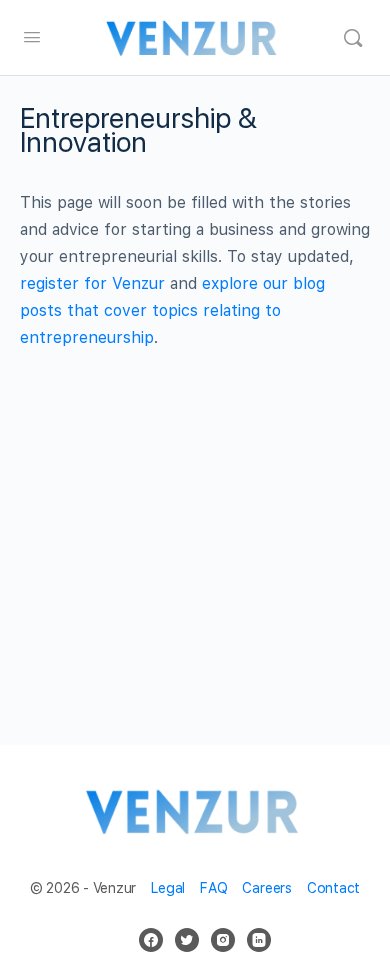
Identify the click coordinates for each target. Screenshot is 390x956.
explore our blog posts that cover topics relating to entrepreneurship (172, 310)
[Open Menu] (32, 36)
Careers (266, 888)
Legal (168, 888)
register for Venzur (92, 283)
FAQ (213, 888)
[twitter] (187, 940)
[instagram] (223, 940)
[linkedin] (259, 940)
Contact (333, 888)
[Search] (353, 38)
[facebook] (151, 940)
